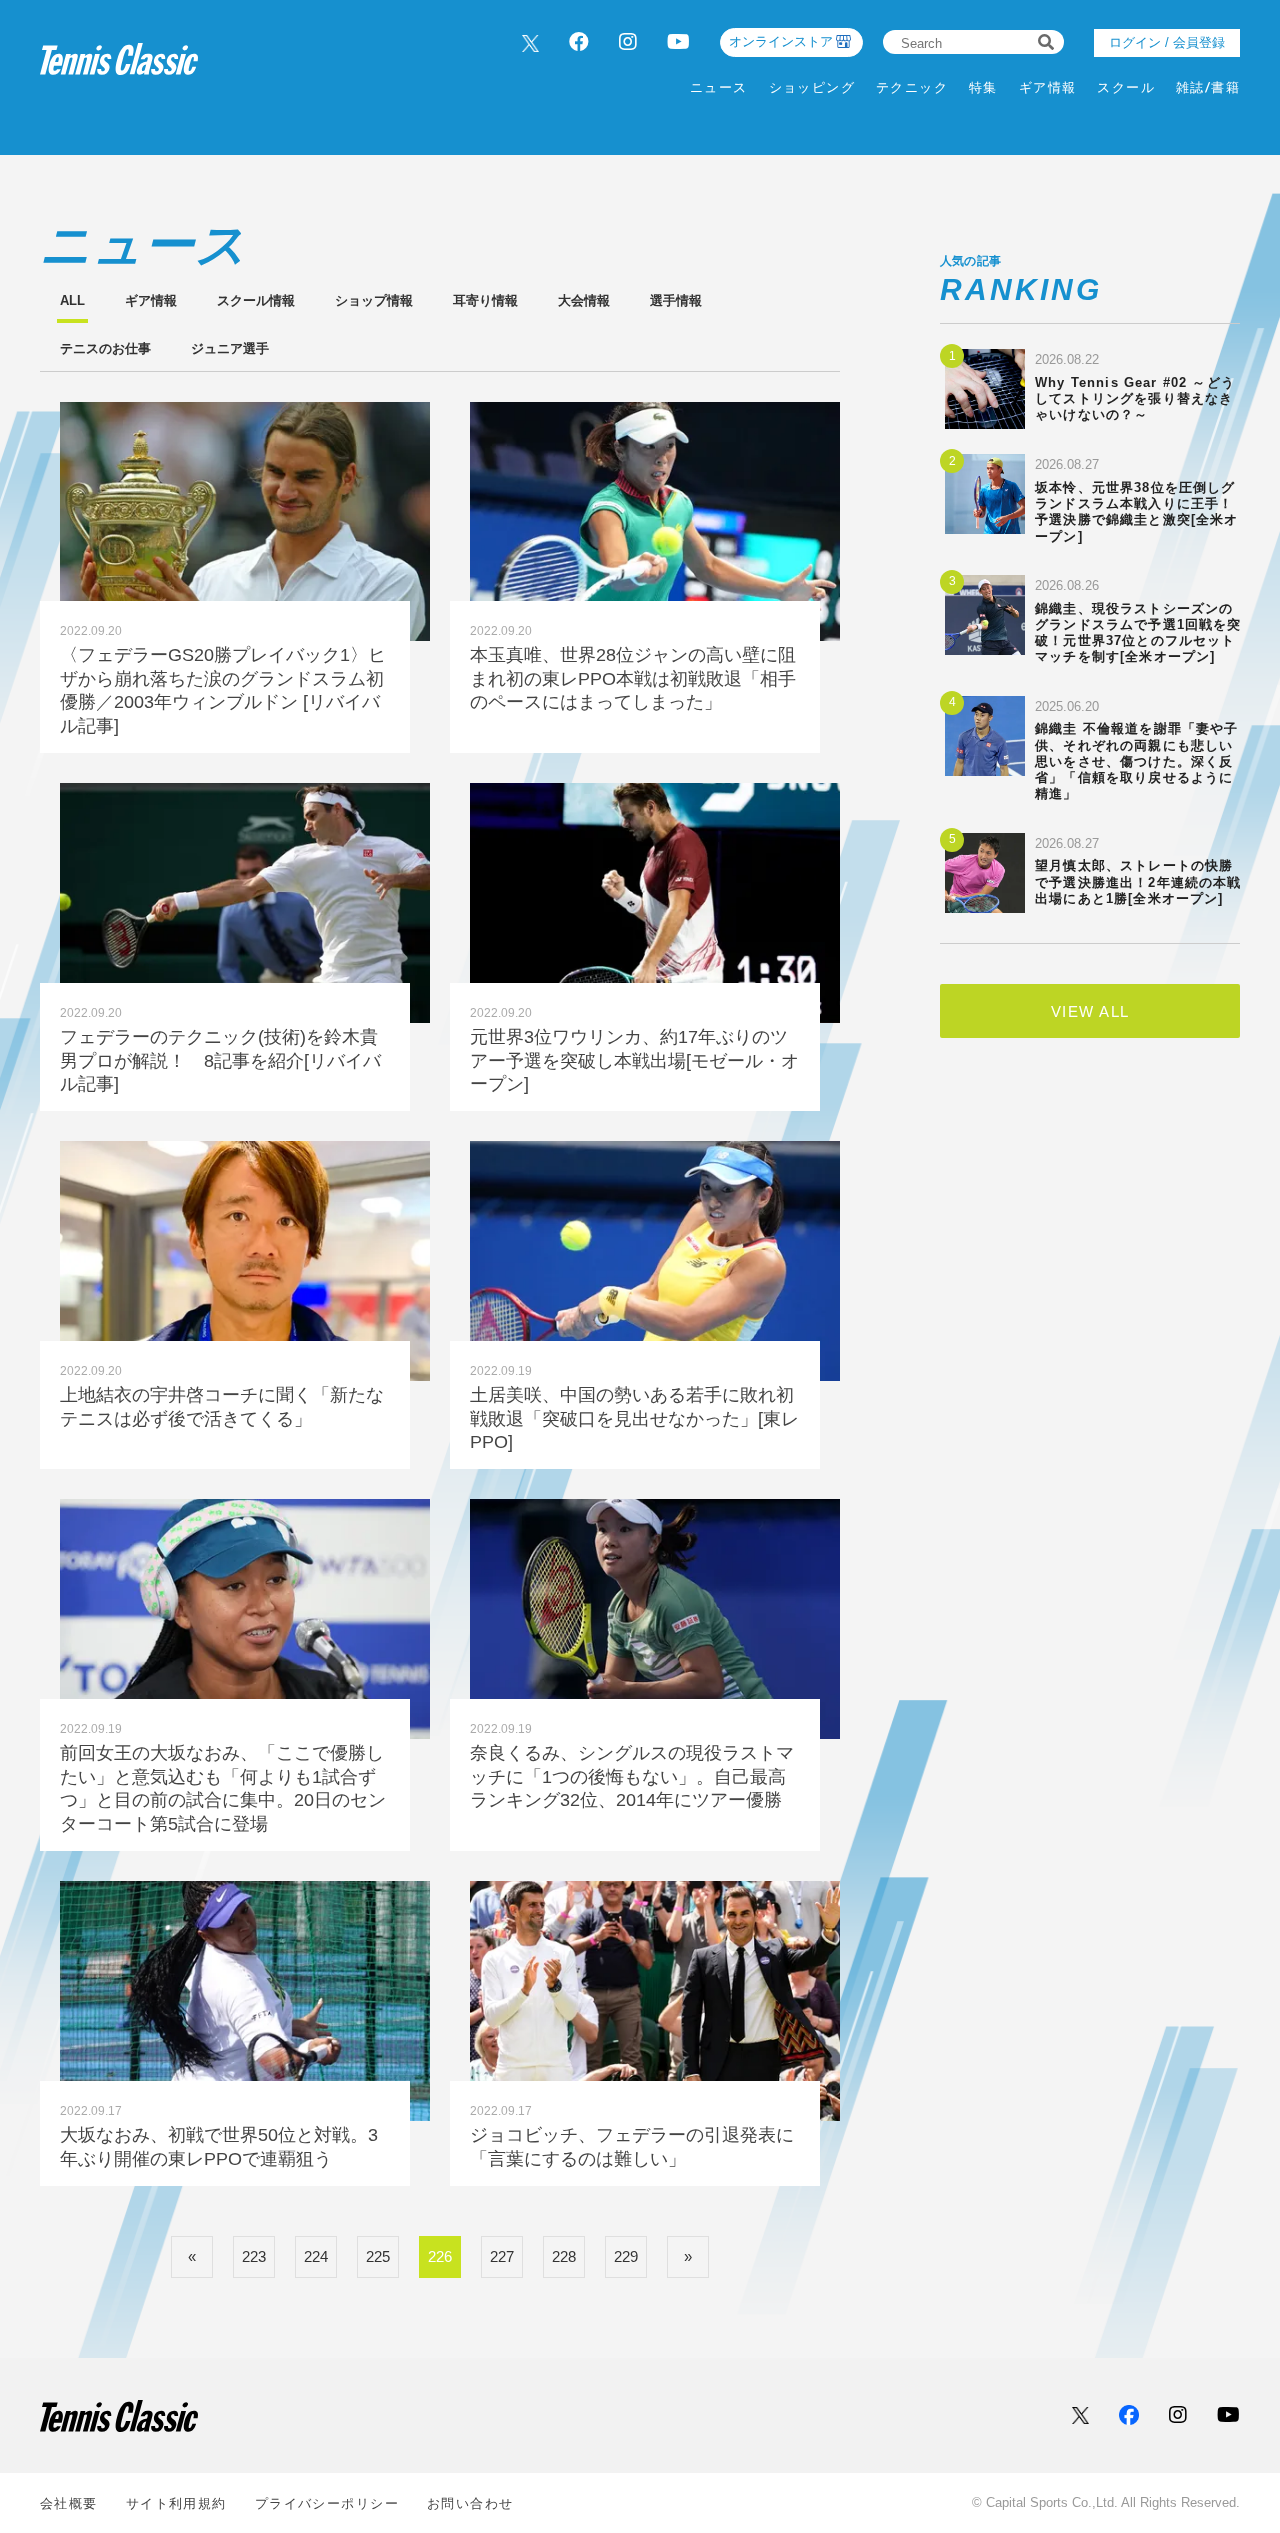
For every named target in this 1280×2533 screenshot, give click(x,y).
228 (564, 2256)
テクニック (912, 87)
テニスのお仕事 (105, 348)
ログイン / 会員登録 (1167, 42)
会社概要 (69, 2503)
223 (254, 2256)
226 (440, 2256)
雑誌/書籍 (1208, 87)
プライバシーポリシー (327, 2503)
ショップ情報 (374, 300)
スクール (1126, 87)
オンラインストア (781, 41)
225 (378, 2256)
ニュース (719, 87)
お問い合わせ (470, 2503)
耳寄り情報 (485, 300)
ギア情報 (1048, 87)
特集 (983, 87)
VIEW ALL (1090, 1011)
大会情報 (584, 300)
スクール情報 (256, 300)
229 (626, 2256)
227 (502, 2256)
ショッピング (812, 87)
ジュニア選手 (230, 348)
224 (316, 2256)
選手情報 (676, 300)
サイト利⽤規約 (176, 2503)
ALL (72, 300)
